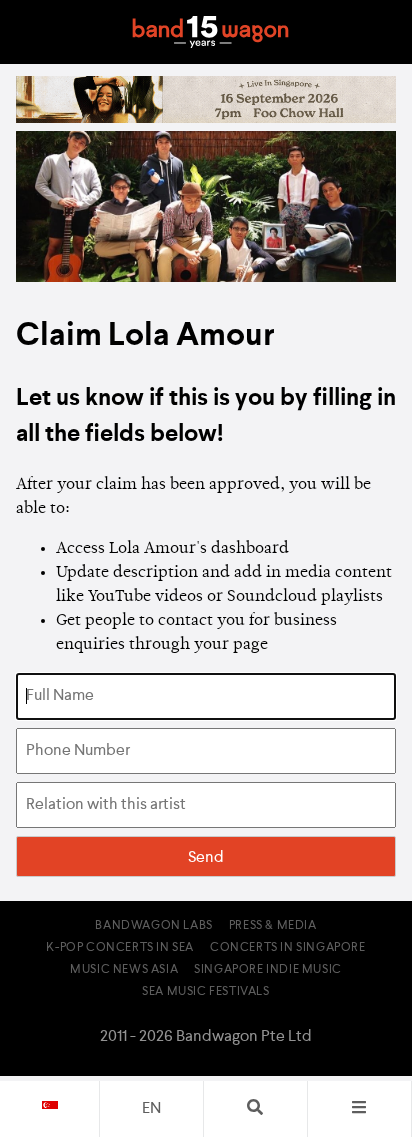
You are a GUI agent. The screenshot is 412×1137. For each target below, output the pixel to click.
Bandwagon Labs (153, 926)
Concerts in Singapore (288, 948)
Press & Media (273, 926)
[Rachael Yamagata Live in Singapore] (206, 119)
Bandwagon (210, 32)
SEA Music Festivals (205, 992)
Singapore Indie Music (268, 970)
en (151, 1109)
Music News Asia (124, 970)
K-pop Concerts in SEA (120, 948)
